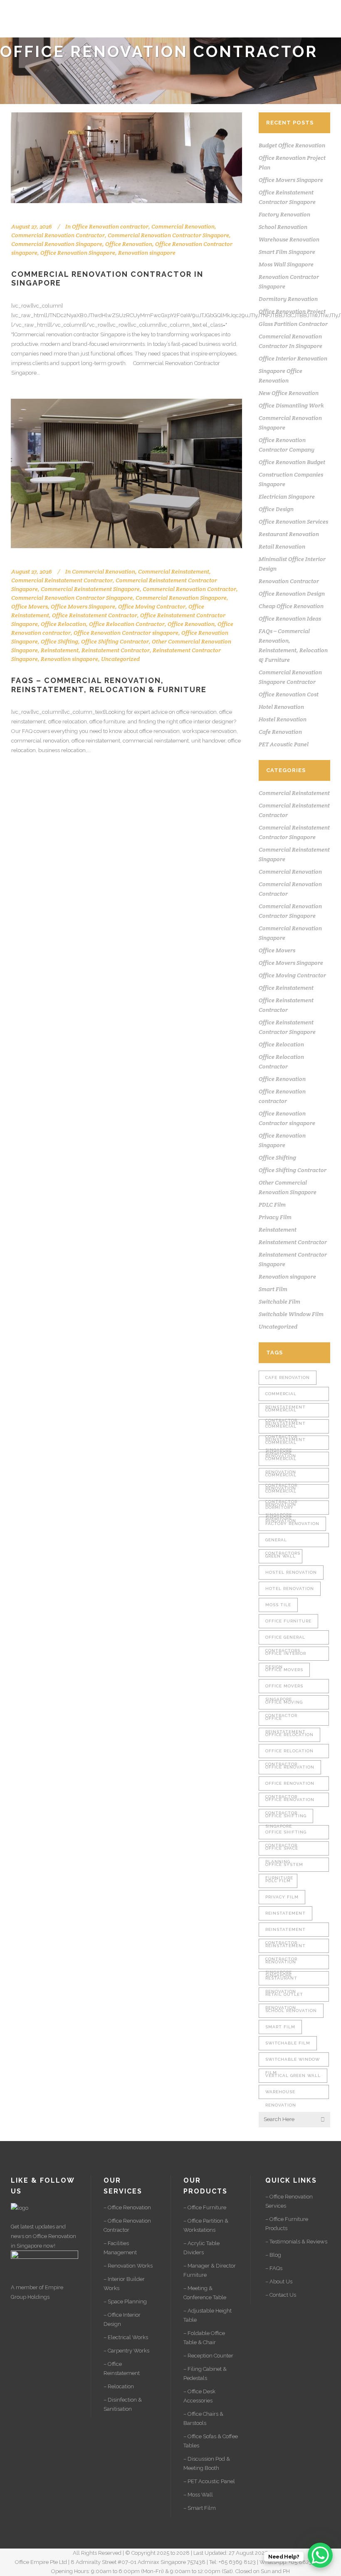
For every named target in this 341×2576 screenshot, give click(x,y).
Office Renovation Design (292, 594)
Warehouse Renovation (289, 239)
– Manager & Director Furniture (210, 2270)
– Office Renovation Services (289, 2201)
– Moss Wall (198, 2495)
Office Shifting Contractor (115, 641)
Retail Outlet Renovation (284, 1997)
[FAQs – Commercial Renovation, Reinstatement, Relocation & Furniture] (126, 473)
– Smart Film (200, 2508)
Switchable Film (279, 1302)
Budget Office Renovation (292, 145)
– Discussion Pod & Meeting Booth (207, 2463)
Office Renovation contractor (110, 226)
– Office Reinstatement (122, 2369)
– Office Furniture (205, 2207)
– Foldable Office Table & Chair (204, 2338)
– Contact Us (281, 2295)
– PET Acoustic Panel (209, 2481)
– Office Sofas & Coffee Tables (211, 2441)
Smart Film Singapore (287, 252)
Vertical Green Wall (293, 2075)
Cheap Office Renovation (291, 606)
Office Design (276, 509)
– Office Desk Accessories (199, 2396)
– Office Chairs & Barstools (203, 2418)
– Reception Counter (208, 2356)
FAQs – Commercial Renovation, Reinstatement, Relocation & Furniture (109, 685)
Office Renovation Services (293, 522)
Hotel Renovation (281, 707)
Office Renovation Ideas (290, 619)
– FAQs (274, 2268)
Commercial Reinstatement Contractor (62, 580)
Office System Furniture (284, 1867)
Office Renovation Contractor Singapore (290, 1802)
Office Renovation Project (292, 311)
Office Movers (30, 606)
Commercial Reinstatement (174, 571)
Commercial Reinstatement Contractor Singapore (285, 1412)
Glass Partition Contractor (293, 324)
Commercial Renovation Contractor (58, 235)
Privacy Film (275, 1217)
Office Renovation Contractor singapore (126, 633)
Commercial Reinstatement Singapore (90, 589)
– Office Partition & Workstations (206, 2225)
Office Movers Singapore (83, 606)
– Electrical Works (126, 2337)
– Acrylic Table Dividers (201, 2248)
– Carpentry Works (126, 2351)
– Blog (273, 2255)
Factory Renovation (284, 214)
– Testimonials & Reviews (296, 2242)
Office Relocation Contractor (127, 624)
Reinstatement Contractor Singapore (285, 1948)
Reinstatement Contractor (116, 650)
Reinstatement (60, 650)
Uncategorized (120, 659)
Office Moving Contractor (152, 606)
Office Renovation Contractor (290, 1786)
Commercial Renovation (183, 226)
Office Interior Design (286, 1656)
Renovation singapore (147, 253)
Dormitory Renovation (288, 299)
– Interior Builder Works (124, 2284)
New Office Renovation (289, 393)
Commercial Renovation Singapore (57, 244)
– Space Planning (125, 2302)
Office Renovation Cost (289, 694)
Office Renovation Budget (292, 462)
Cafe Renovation (280, 732)
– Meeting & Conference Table (205, 2293)
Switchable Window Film (291, 1314)
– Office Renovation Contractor (127, 2225)
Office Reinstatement (286, 988)
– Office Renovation (127, 2207)
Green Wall (280, 1556)
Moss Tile (278, 1605)
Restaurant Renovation (289, 534)
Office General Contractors (285, 1640)
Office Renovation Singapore (78, 253)
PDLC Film (272, 1205)
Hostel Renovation (283, 719)
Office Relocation (63, 624)
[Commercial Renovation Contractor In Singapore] (126, 158)
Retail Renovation (282, 546)
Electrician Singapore (287, 497)
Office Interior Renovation (293, 358)
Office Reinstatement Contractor (95, 615)
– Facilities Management (120, 2248)
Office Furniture (288, 1621)
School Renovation (283, 227)
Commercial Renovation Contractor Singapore (168, 235)
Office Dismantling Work (291, 405)
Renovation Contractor (289, 581)
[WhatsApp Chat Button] (320, 2555)
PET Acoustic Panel (284, 744)
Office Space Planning (282, 1851)
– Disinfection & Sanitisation (123, 2404)
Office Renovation (129, 244)
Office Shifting (59, 641)
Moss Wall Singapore (286, 264)
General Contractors (283, 1542)
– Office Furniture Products (287, 2224)
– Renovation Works (128, 2266)
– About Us (279, 2282)
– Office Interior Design (122, 2319)
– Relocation (119, 2386)
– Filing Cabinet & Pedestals (205, 2374)
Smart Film (273, 1289)
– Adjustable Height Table (208, 2315)
